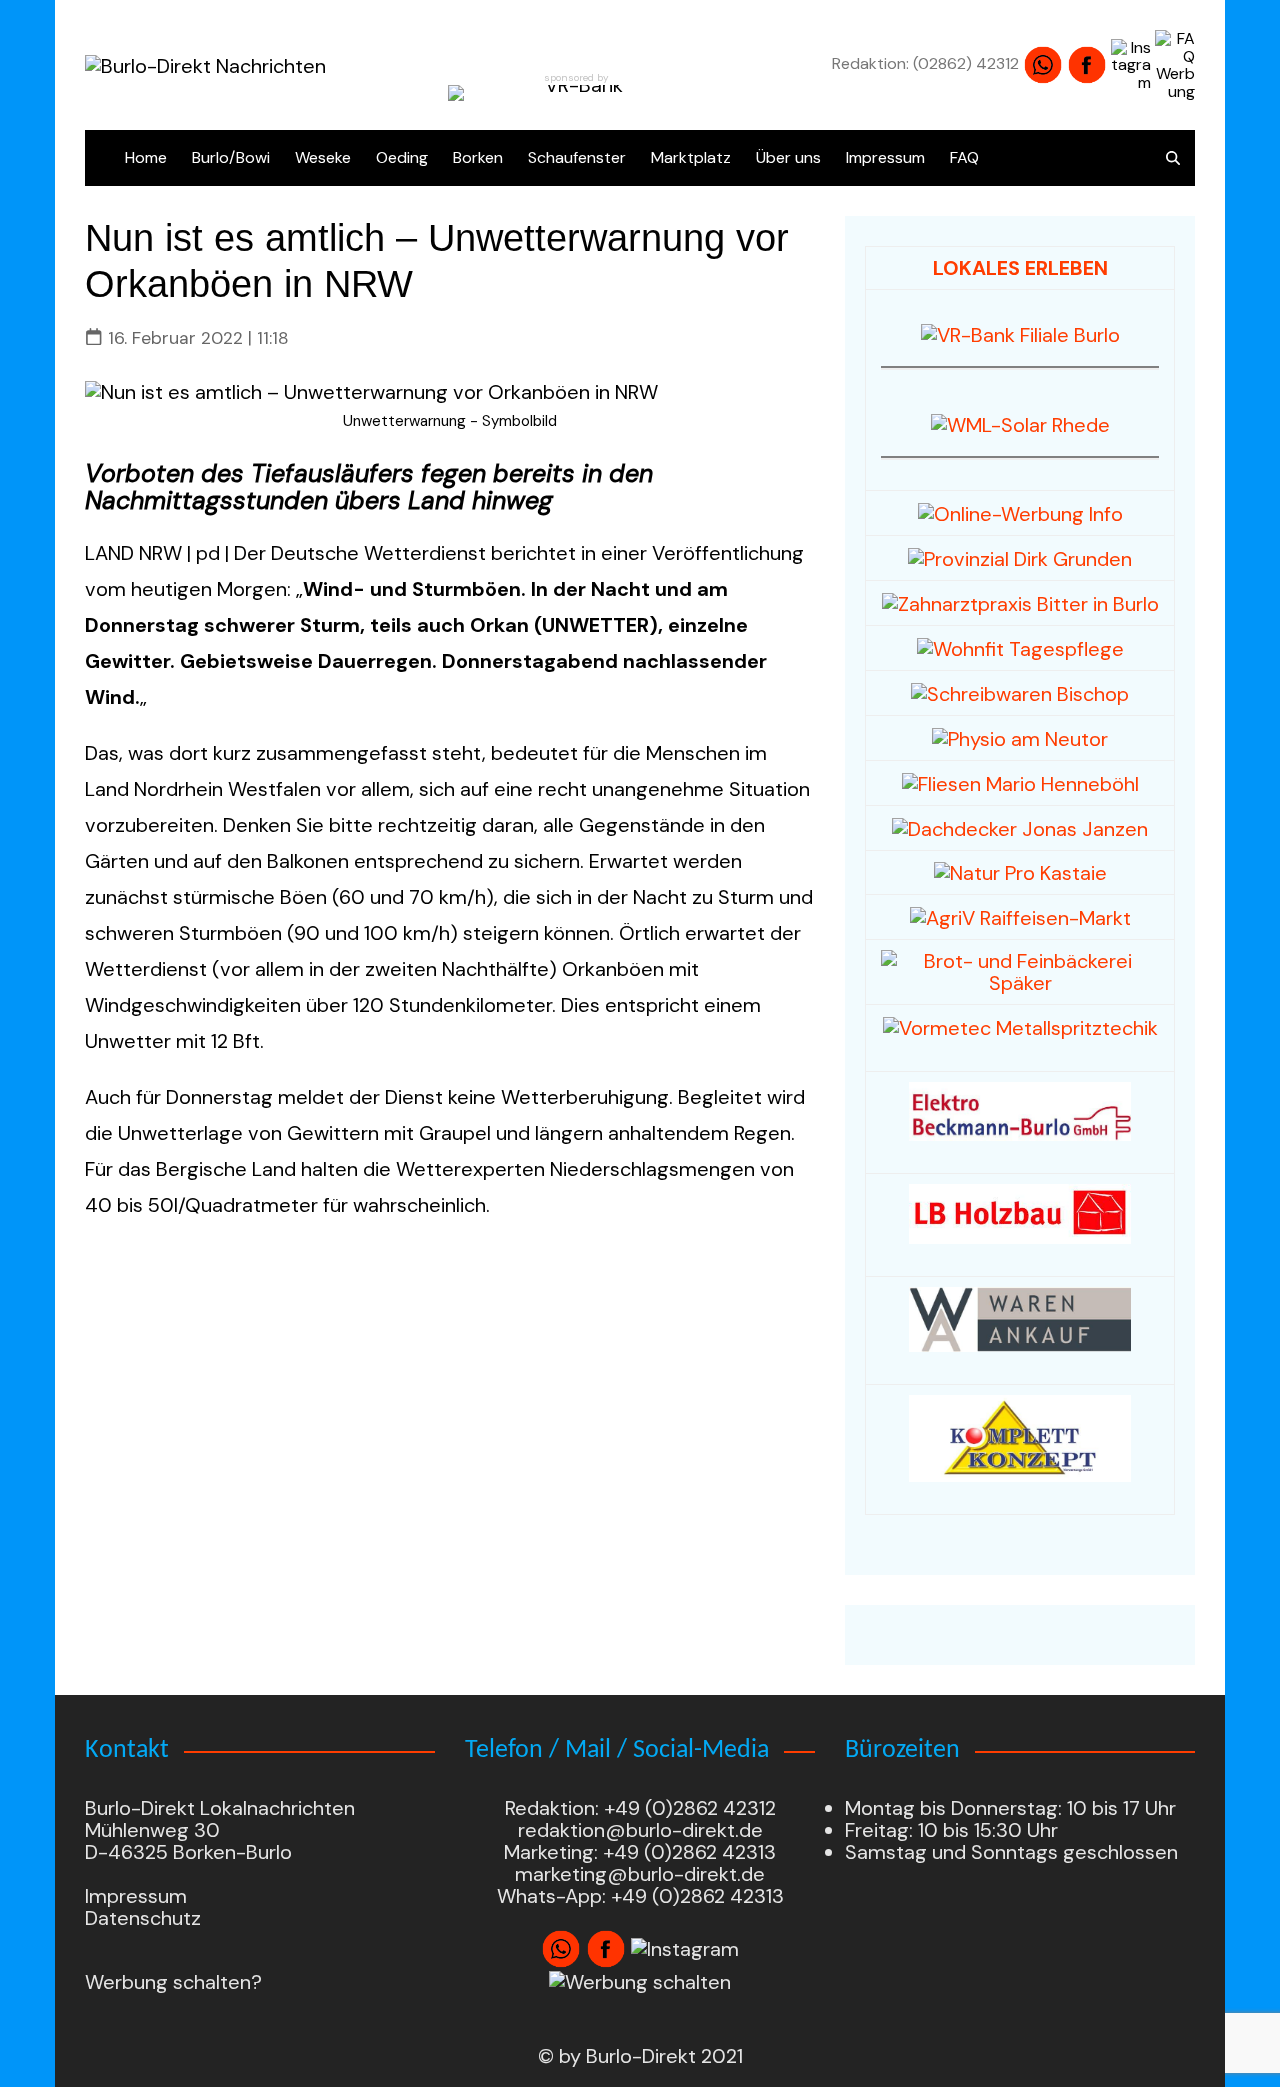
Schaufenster (577, 157)
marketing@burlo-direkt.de (640, 1874)
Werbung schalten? (173, 1982)
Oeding (402, 157)
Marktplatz (691, 157)
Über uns (788, 157)
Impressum (885, 157)
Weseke (323, 157)
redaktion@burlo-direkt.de (640, 1830)
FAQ (964, 157)
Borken (478, 157)
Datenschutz (143, 1918)
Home (146, 157)
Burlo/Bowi (231, 157)
